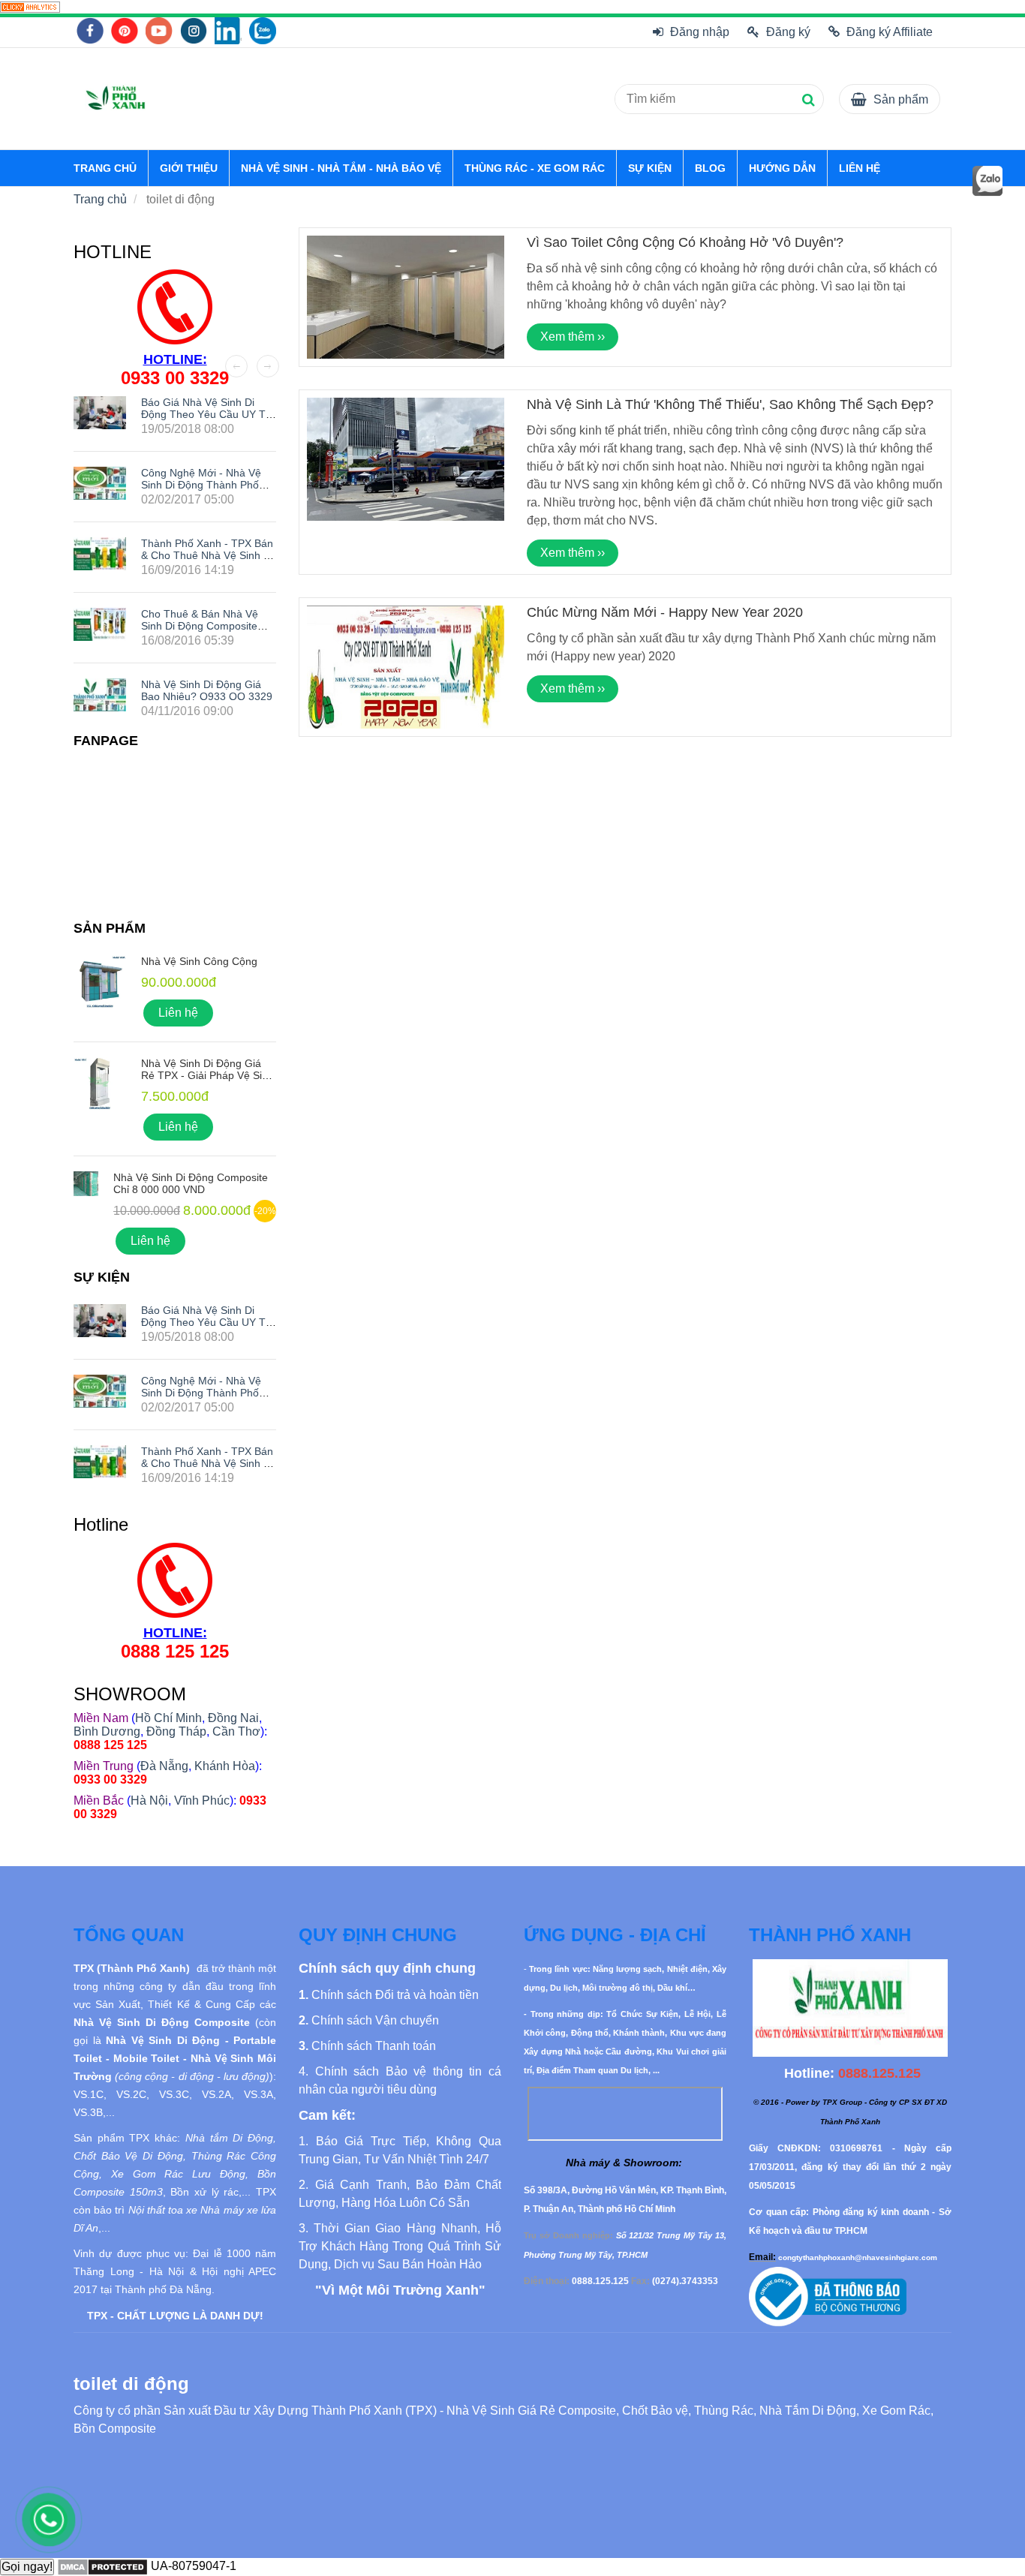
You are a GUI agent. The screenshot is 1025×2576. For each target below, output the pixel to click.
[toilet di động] (30, 6)
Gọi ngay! (27, 2567)
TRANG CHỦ (105, 168)
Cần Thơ (236, 1731)
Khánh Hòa (225, 1766)
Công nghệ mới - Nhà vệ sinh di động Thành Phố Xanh (201, 485)
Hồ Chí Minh (168, 1718)
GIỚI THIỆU (189, 168)
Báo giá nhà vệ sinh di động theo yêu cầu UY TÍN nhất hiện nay (209, 414)
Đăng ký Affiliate (890, 32)
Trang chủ (100, 199)
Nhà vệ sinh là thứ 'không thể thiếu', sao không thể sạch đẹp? (730, 404)
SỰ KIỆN (650, 168)
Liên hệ (178, 1013)
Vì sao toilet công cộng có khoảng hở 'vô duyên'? (685, 242)
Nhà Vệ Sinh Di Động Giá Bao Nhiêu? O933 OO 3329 (207, 690)
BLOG (710, 168)
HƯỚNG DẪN (782, 168)
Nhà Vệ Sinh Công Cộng (199, 961)
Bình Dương (107, 1731)
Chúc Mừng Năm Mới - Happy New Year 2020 (665, 612)
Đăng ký (788, 32)
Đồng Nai (233, 1718)
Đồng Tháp (176, 1731)
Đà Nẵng (164, 1766)
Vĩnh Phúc (202, 1800)
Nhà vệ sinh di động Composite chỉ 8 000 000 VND (191, 1183)
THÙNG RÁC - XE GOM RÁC (535, 168)
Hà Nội (149, 1800)
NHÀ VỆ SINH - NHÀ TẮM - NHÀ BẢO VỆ (341, 168)
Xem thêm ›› (573, 337)
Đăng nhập (700, 32)
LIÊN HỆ (860, 168)
